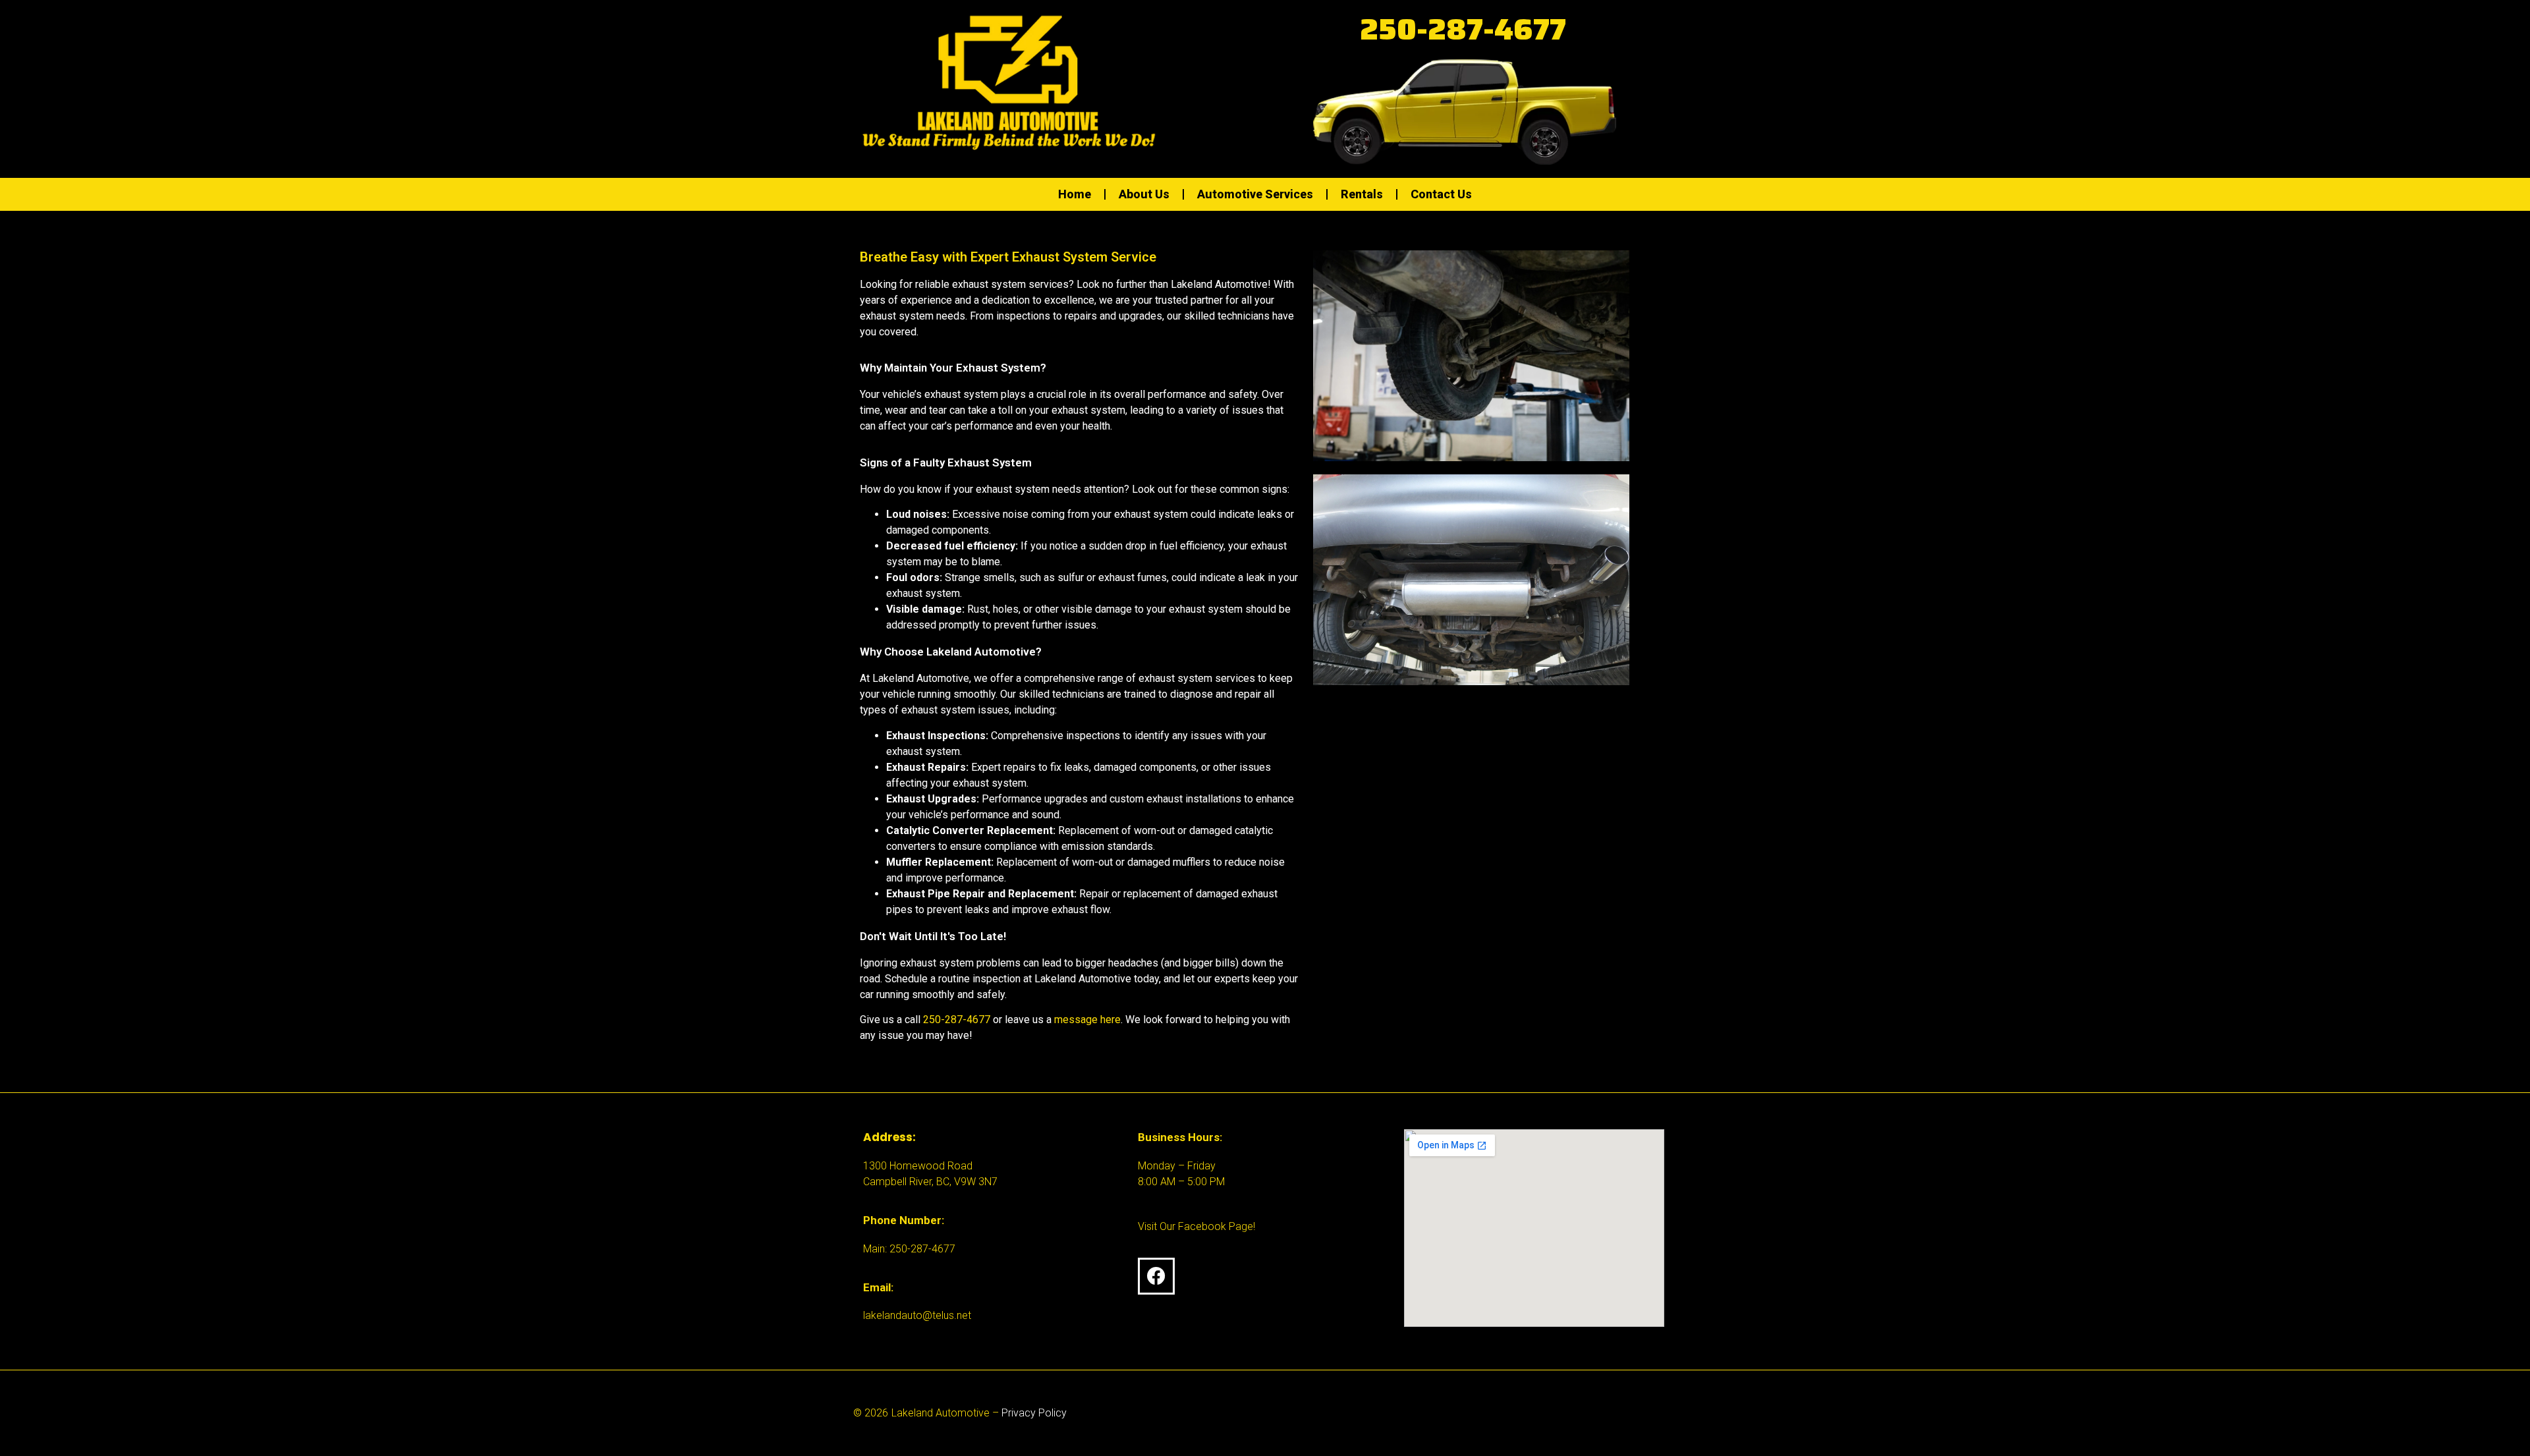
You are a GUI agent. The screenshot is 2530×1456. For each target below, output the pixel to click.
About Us (1144, 194)
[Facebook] (1156, 1276)
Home (1075, 194)
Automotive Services (1255, 194)
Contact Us (1441, 194)
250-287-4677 (1463, 29)
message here (1087, 1020)
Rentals (1362, 194)
